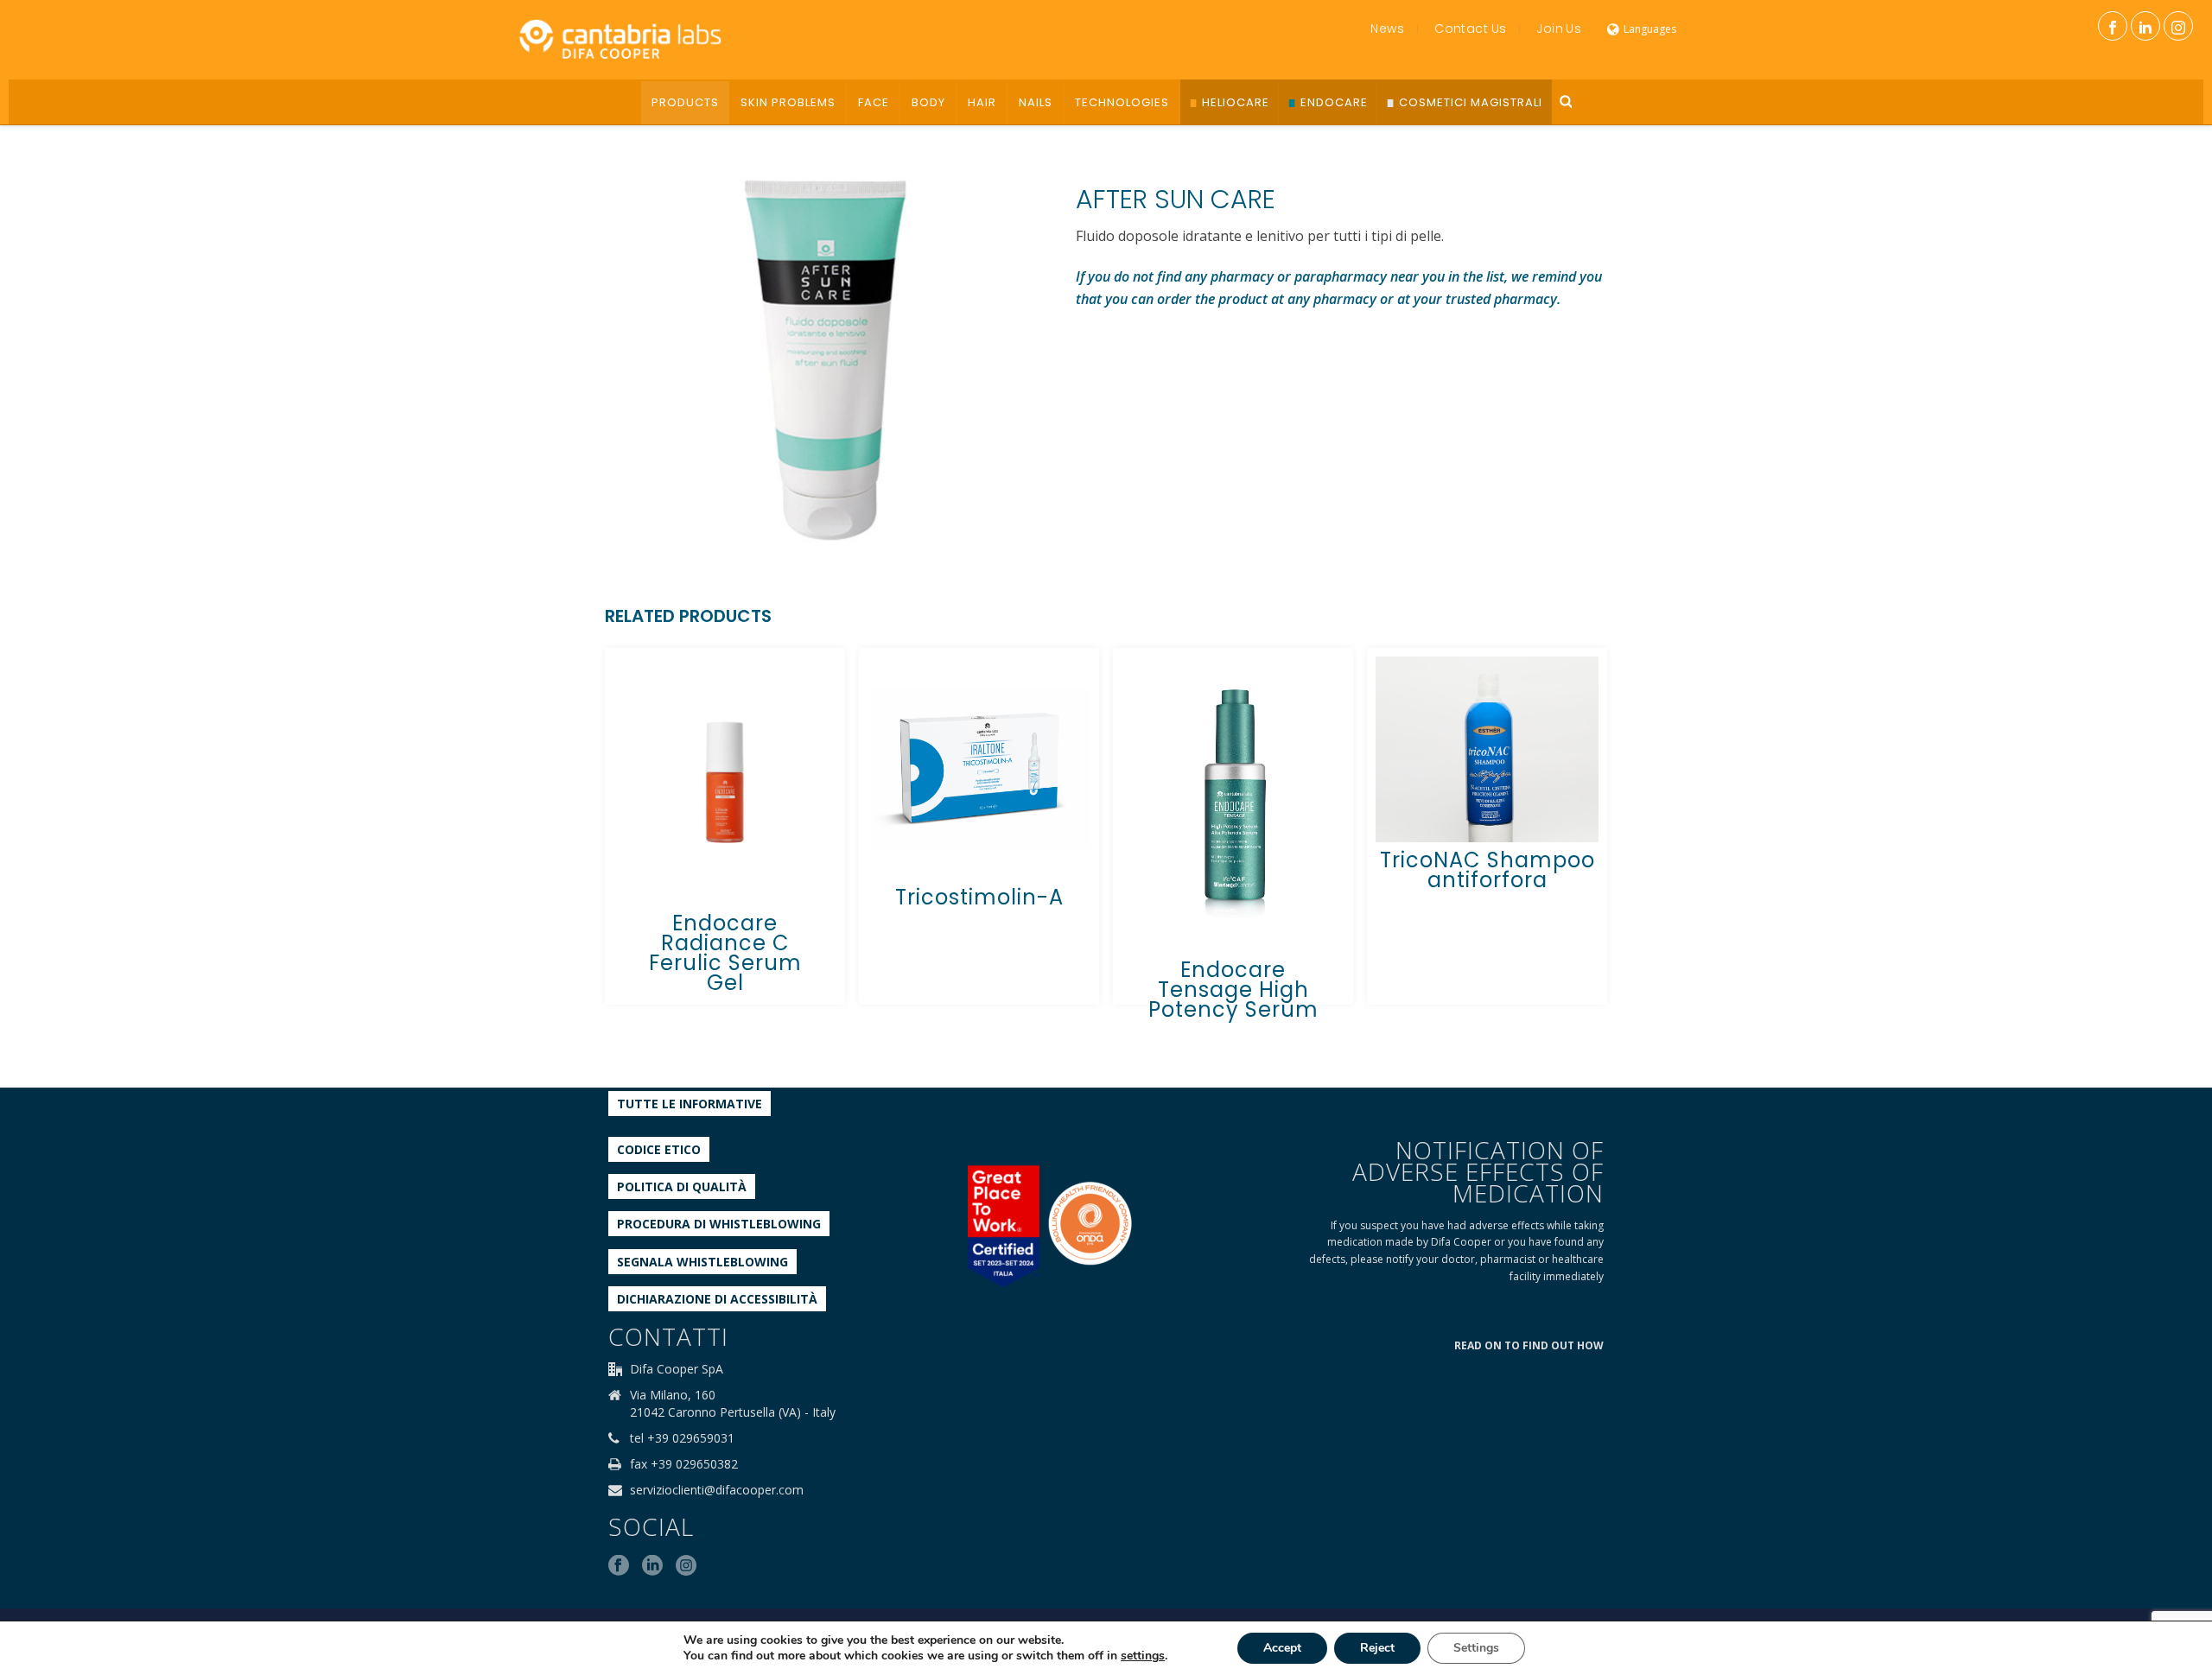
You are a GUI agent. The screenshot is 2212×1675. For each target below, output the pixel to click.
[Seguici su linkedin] (652, 1566)
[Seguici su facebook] (619, 1566)
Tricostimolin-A (979, 897)
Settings (1476, 1648)
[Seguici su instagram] (686, 1566)
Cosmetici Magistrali (1471, 102)
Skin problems (788, 102)
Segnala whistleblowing (702, 1262)
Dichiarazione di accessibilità (717, 1299)
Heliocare (1236, 102)
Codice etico (659, 1149)
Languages (1650, 29)
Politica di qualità (682, 1186)
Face (874, 102)
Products (685, 102)
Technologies (1122, 102)
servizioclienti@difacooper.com (717, 1490)
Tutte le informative (690, 1104)
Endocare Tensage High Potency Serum (1233, 990)
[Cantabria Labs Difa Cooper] (620, 39)
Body (928, 102)
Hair (982, 102)
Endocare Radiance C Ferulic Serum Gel (725, 953)
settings (1143, 1656)
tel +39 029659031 (682, 1438)
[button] (1001, 182)
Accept (1282, 1648)
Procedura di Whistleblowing (719, 1224)
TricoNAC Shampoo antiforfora (1487, 870)
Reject (1377, 1648)
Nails (1036, 102)
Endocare (1334, 102)
